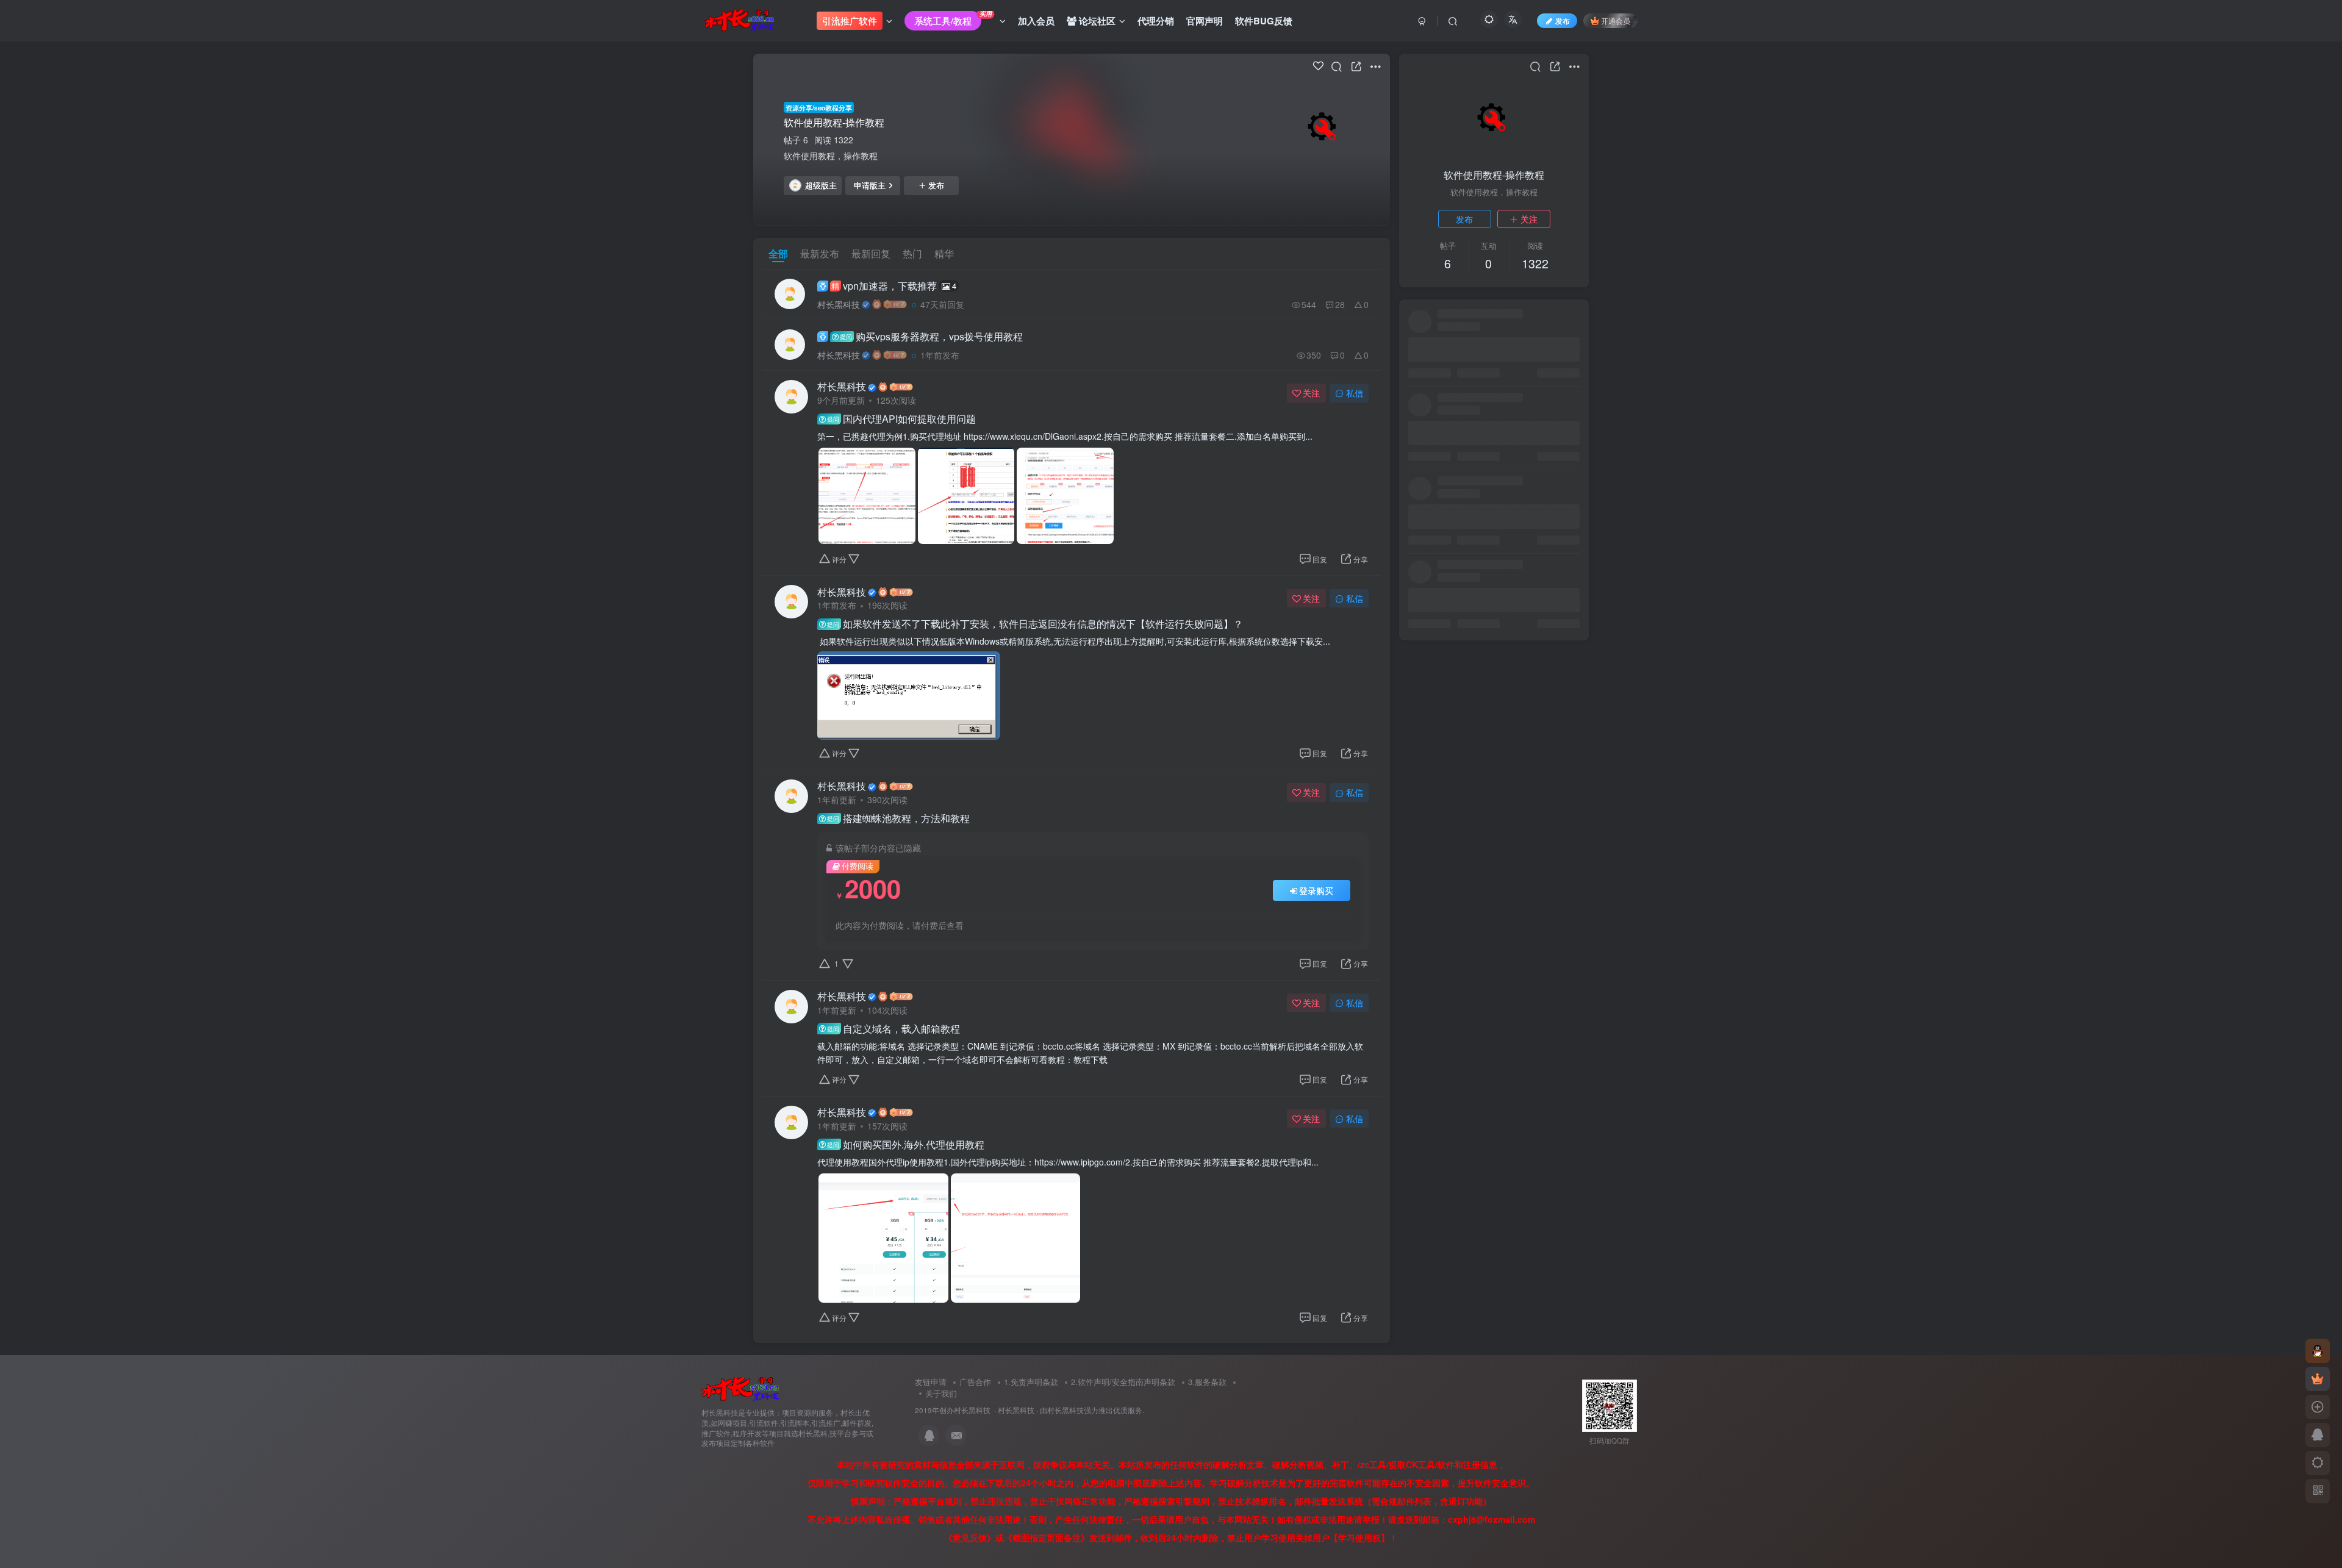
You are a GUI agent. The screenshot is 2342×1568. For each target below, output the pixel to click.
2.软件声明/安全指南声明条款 (1123, 1382)
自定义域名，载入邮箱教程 (893, 1029)
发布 (936, 185)
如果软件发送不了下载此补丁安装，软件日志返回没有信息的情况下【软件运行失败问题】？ (1035, 624)
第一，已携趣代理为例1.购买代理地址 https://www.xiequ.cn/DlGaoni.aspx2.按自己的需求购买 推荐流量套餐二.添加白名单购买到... (1065, 436)
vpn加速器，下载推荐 (894, 286)
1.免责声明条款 (1031, 1382)
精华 (944, 253)
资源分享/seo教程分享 (819, 107)
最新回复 (871, 253)
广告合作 (975, 1382)
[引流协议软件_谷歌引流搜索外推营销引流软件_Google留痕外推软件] (740, 1388)
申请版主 (870, 185)
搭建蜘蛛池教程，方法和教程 (898, 818)
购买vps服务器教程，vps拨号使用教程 (931, 336)
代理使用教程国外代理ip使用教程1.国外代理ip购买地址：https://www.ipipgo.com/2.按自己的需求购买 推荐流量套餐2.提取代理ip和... (1068, 1162)
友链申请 (931, 1382)
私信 (1355, 393)
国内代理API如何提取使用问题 (901, 419)
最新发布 (820, 253)
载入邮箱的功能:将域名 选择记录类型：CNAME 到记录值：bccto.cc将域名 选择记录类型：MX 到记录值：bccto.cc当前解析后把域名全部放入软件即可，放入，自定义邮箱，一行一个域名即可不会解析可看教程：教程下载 (1090, 1053)
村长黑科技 (839, 304)
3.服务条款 (1207, 1382)
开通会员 (1616, 20)
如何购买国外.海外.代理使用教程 (906, 1145)
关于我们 (941, 1393)
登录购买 (1316, 890)
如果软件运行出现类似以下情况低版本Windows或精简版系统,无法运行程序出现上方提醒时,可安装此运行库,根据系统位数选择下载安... (1074, 641)
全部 (778, 253)
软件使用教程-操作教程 (834, 122)
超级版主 (821, 185)
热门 (912, 253)
